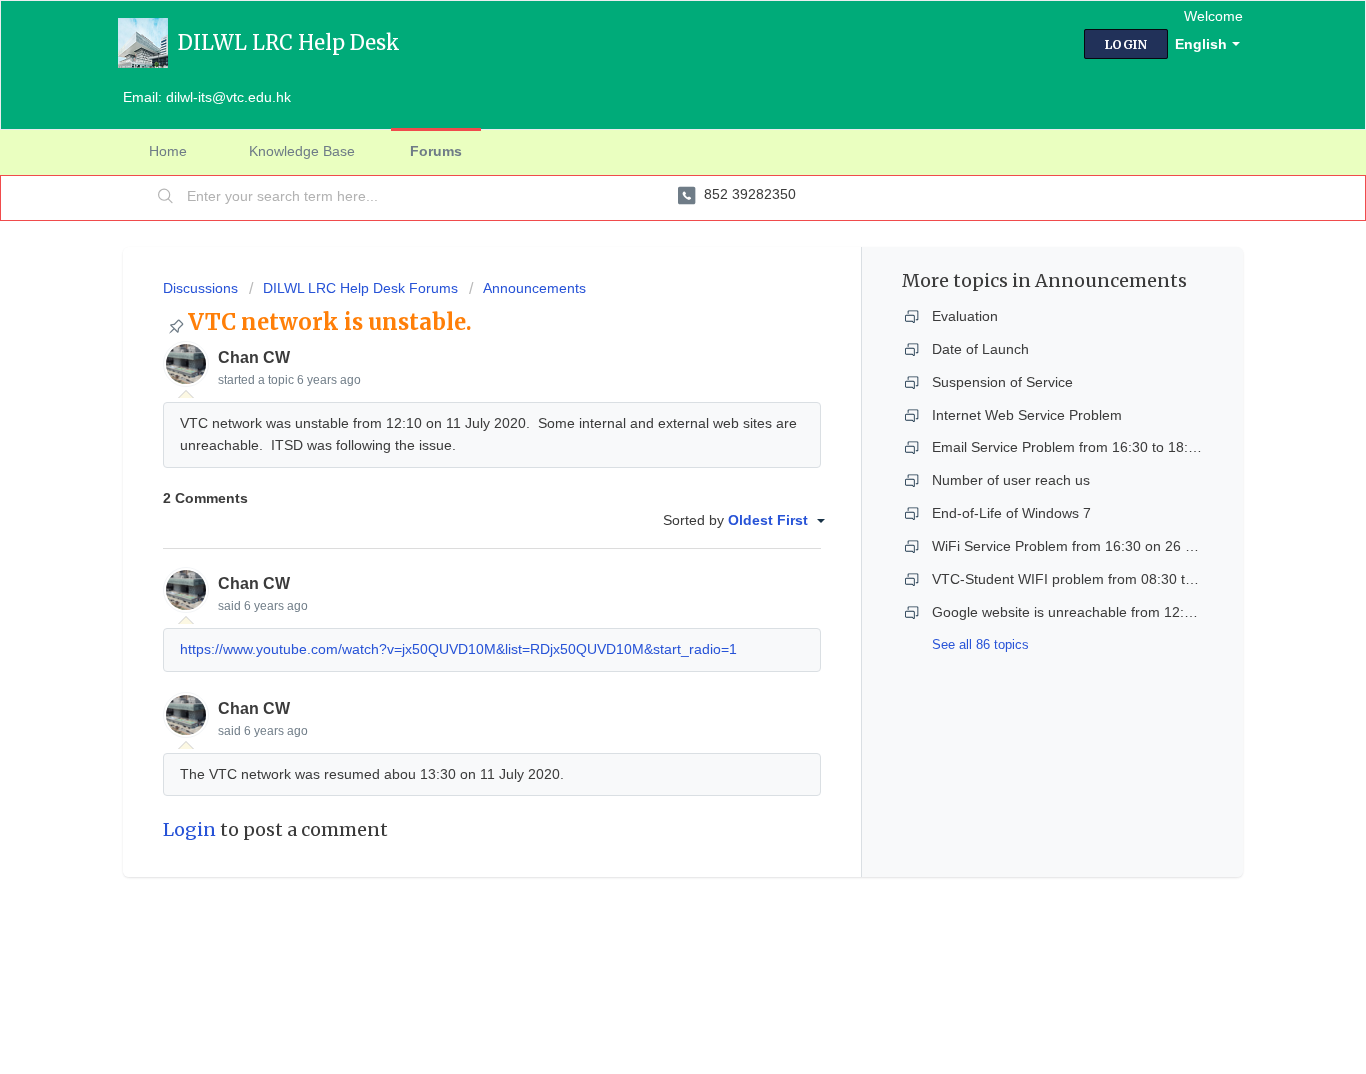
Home (168, 151)
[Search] (166, 198)
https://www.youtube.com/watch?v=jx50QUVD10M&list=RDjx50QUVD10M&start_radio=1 (458, 649)
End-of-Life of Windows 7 (1011, 513)
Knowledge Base (302, 151)
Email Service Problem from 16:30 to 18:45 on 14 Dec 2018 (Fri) (1136, 447)
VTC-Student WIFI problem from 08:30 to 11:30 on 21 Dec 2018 (1134, 579)
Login (189, 829)
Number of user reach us (1011, 480)
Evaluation (965, 316)
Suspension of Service (1002, 382)
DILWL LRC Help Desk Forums (360, 288)
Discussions (200, 288)
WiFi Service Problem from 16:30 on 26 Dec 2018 (1089, 546)
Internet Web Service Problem (1027, 415)
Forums (436, 151)
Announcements (534, 288)
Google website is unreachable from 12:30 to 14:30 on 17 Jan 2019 (1145, 612)
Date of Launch (980, 349)
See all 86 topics (980, 644)
